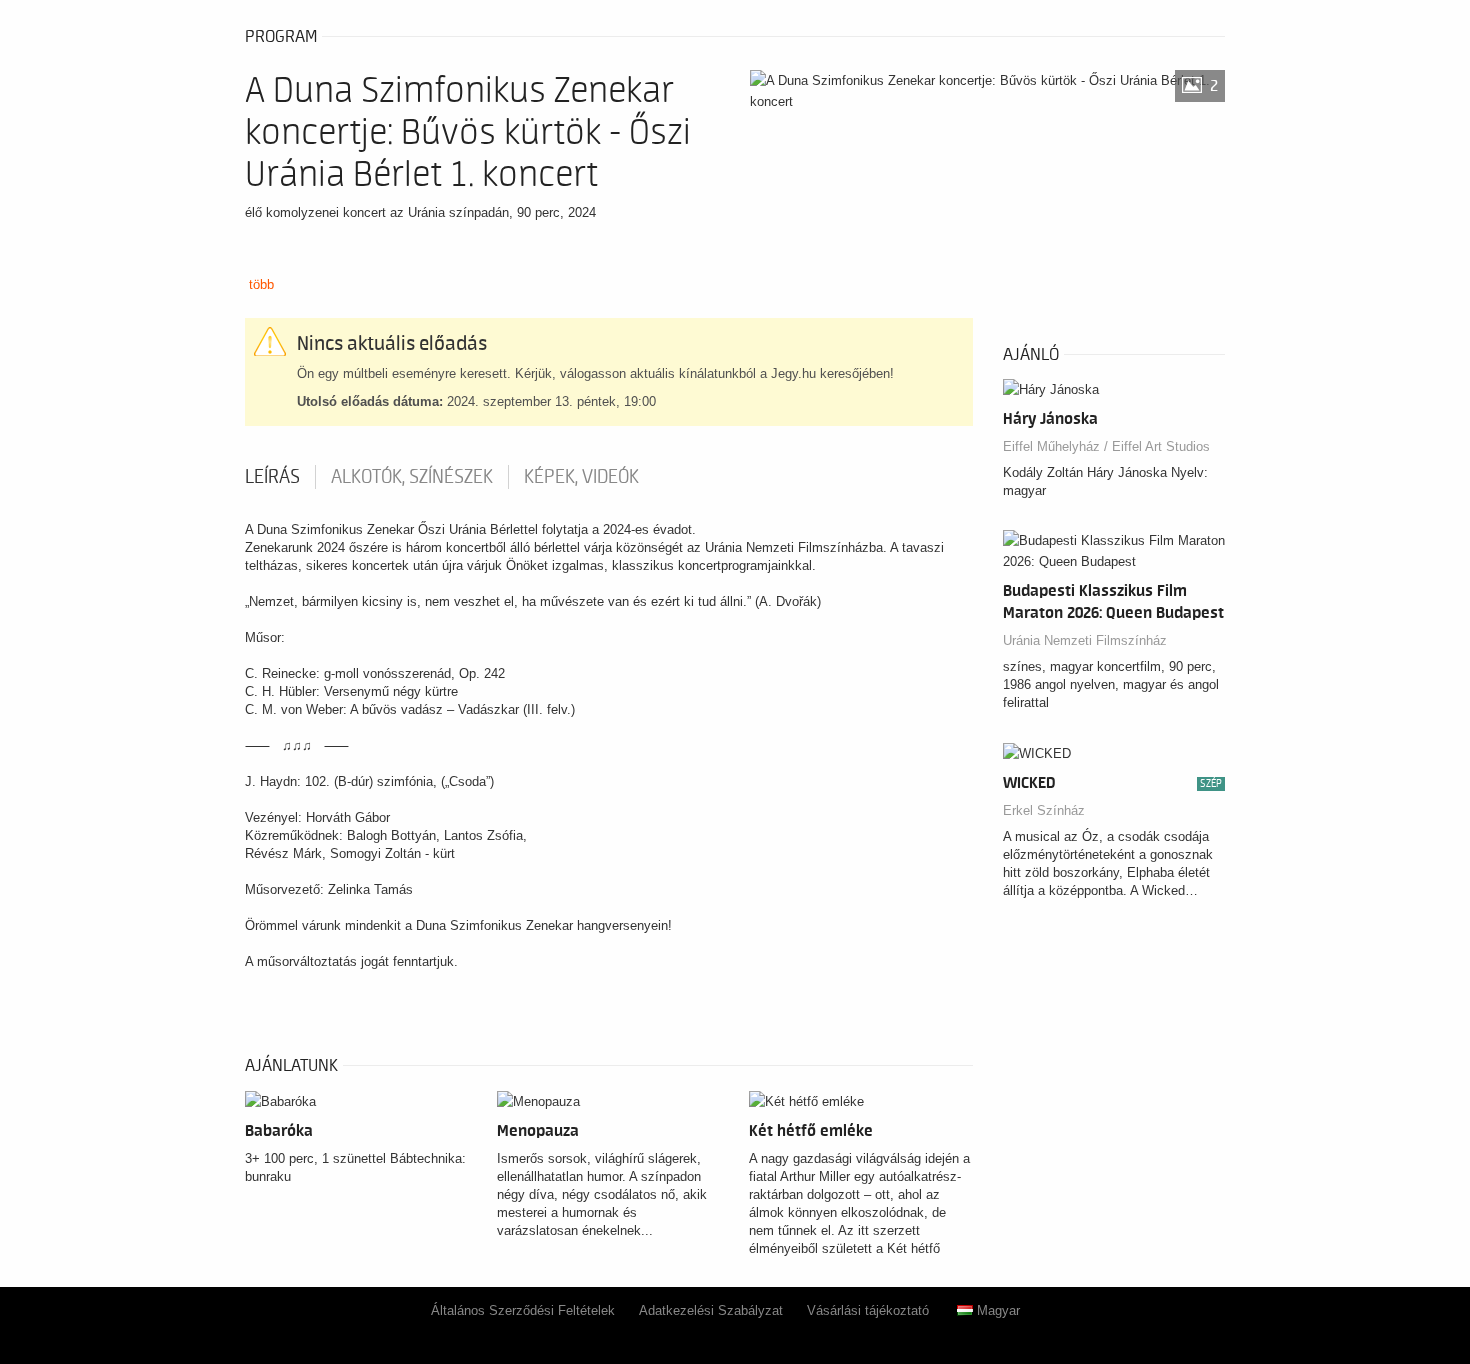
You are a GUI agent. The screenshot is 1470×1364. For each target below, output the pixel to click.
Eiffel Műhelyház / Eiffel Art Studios (1106, 446)
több (261, 284)
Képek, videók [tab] (581, 477)
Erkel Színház (1044, 810)
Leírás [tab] (272, 477)
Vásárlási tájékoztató (868, 1310)
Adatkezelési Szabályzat (711, 1310)
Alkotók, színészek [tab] (412, 477)
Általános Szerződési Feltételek (523, 1310)
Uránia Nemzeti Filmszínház (1085, 640)
